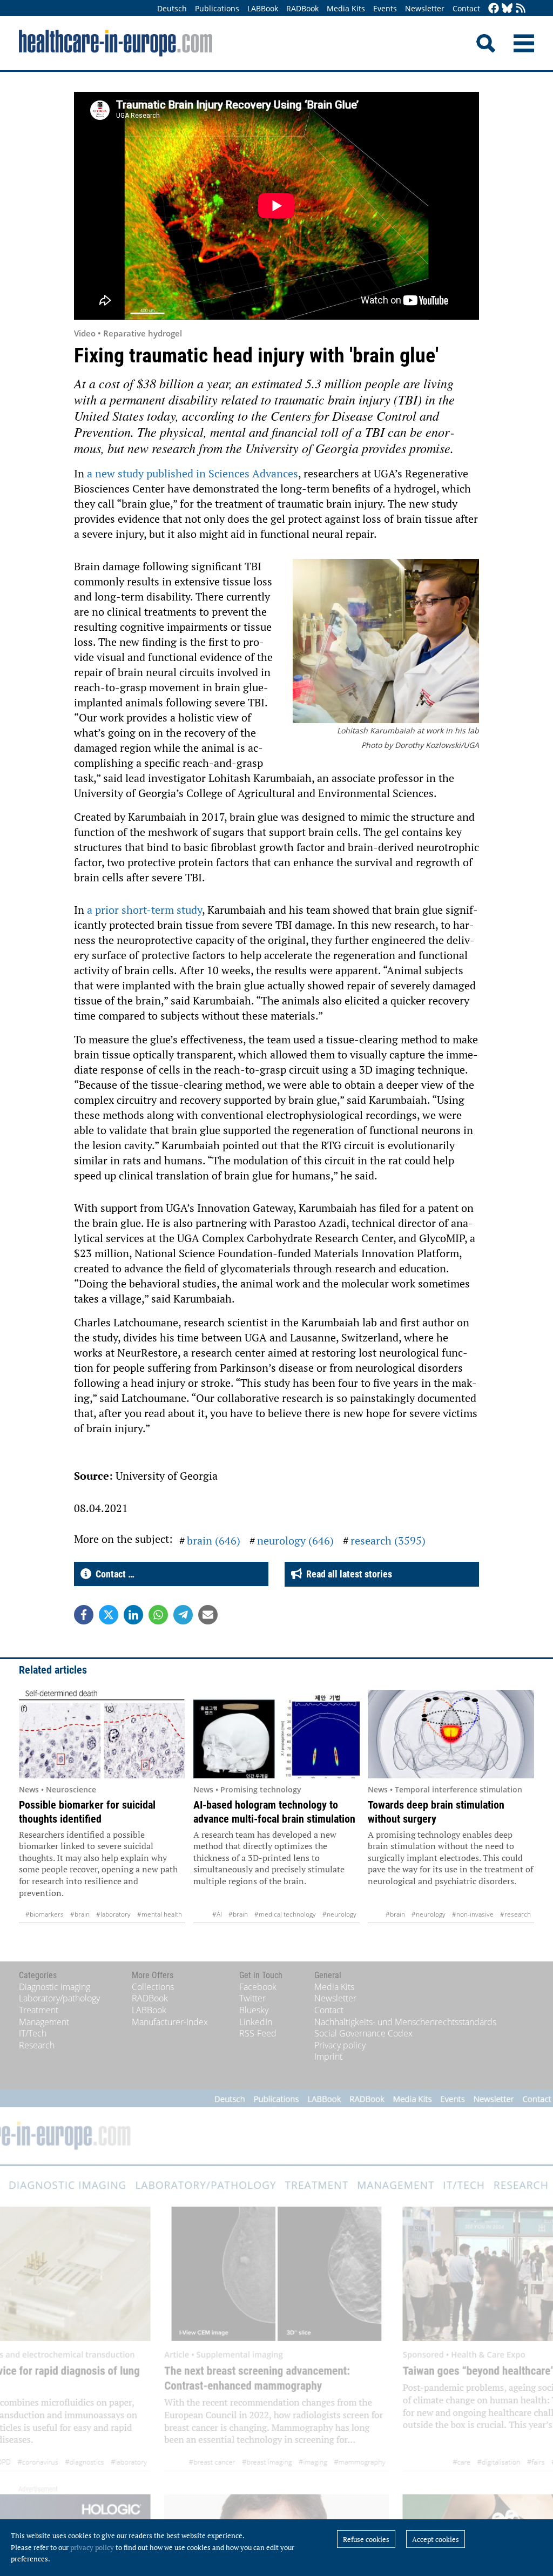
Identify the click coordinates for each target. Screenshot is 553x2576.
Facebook (258, 1987)
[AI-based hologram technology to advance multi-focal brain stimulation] (276, 1734)
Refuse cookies (366, 2539)
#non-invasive (473, 1914)
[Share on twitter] (109, 1615)
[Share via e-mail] (208, 1615)
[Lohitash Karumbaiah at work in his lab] (386, 642)
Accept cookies (436, 2539)
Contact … (113, 1574)
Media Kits (346, 8)
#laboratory (113, 1914)
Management (44, 2022)
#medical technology (285, 1914)
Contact (466, 8)
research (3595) (388, 1540)
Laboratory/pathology (59, 1998)
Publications (217, 8)
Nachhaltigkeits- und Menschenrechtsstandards (405, 2022)
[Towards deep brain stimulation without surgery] (451, 1734)
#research (515, 1914)
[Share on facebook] (84, 1615)
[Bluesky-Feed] (507, 9)
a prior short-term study (144, 910)
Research (37, 2045)
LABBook (263, 8)
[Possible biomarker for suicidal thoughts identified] (102, 1734)
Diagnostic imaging (55, 1987)
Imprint (328, 2056)
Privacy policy (340, 2045)
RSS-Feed (258, 2033)
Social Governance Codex (363, 2033)
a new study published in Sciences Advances (193, 473)
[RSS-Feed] (521, 9)
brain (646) (214, 1540)
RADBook (302, 8)
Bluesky (254, 2010)
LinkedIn (256, 2022)
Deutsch (172, 8)
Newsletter (425, 8)
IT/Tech (33, 2033)
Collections (153, 1987)
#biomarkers (45, 1914)
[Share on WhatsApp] (158, 1615)
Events (385, 8)
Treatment (39, 2010)
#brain (80, 1914)
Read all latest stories (347, 1574)
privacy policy (92, 2547)
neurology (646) (295, 1540)
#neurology (339, 1914)
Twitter (252, 1998)
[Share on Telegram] (183, 1615)
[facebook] (494, 9)
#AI (217, 1914)
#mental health (160, 1914)
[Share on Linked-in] (133, 1615)
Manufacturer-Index (170, 2022)
